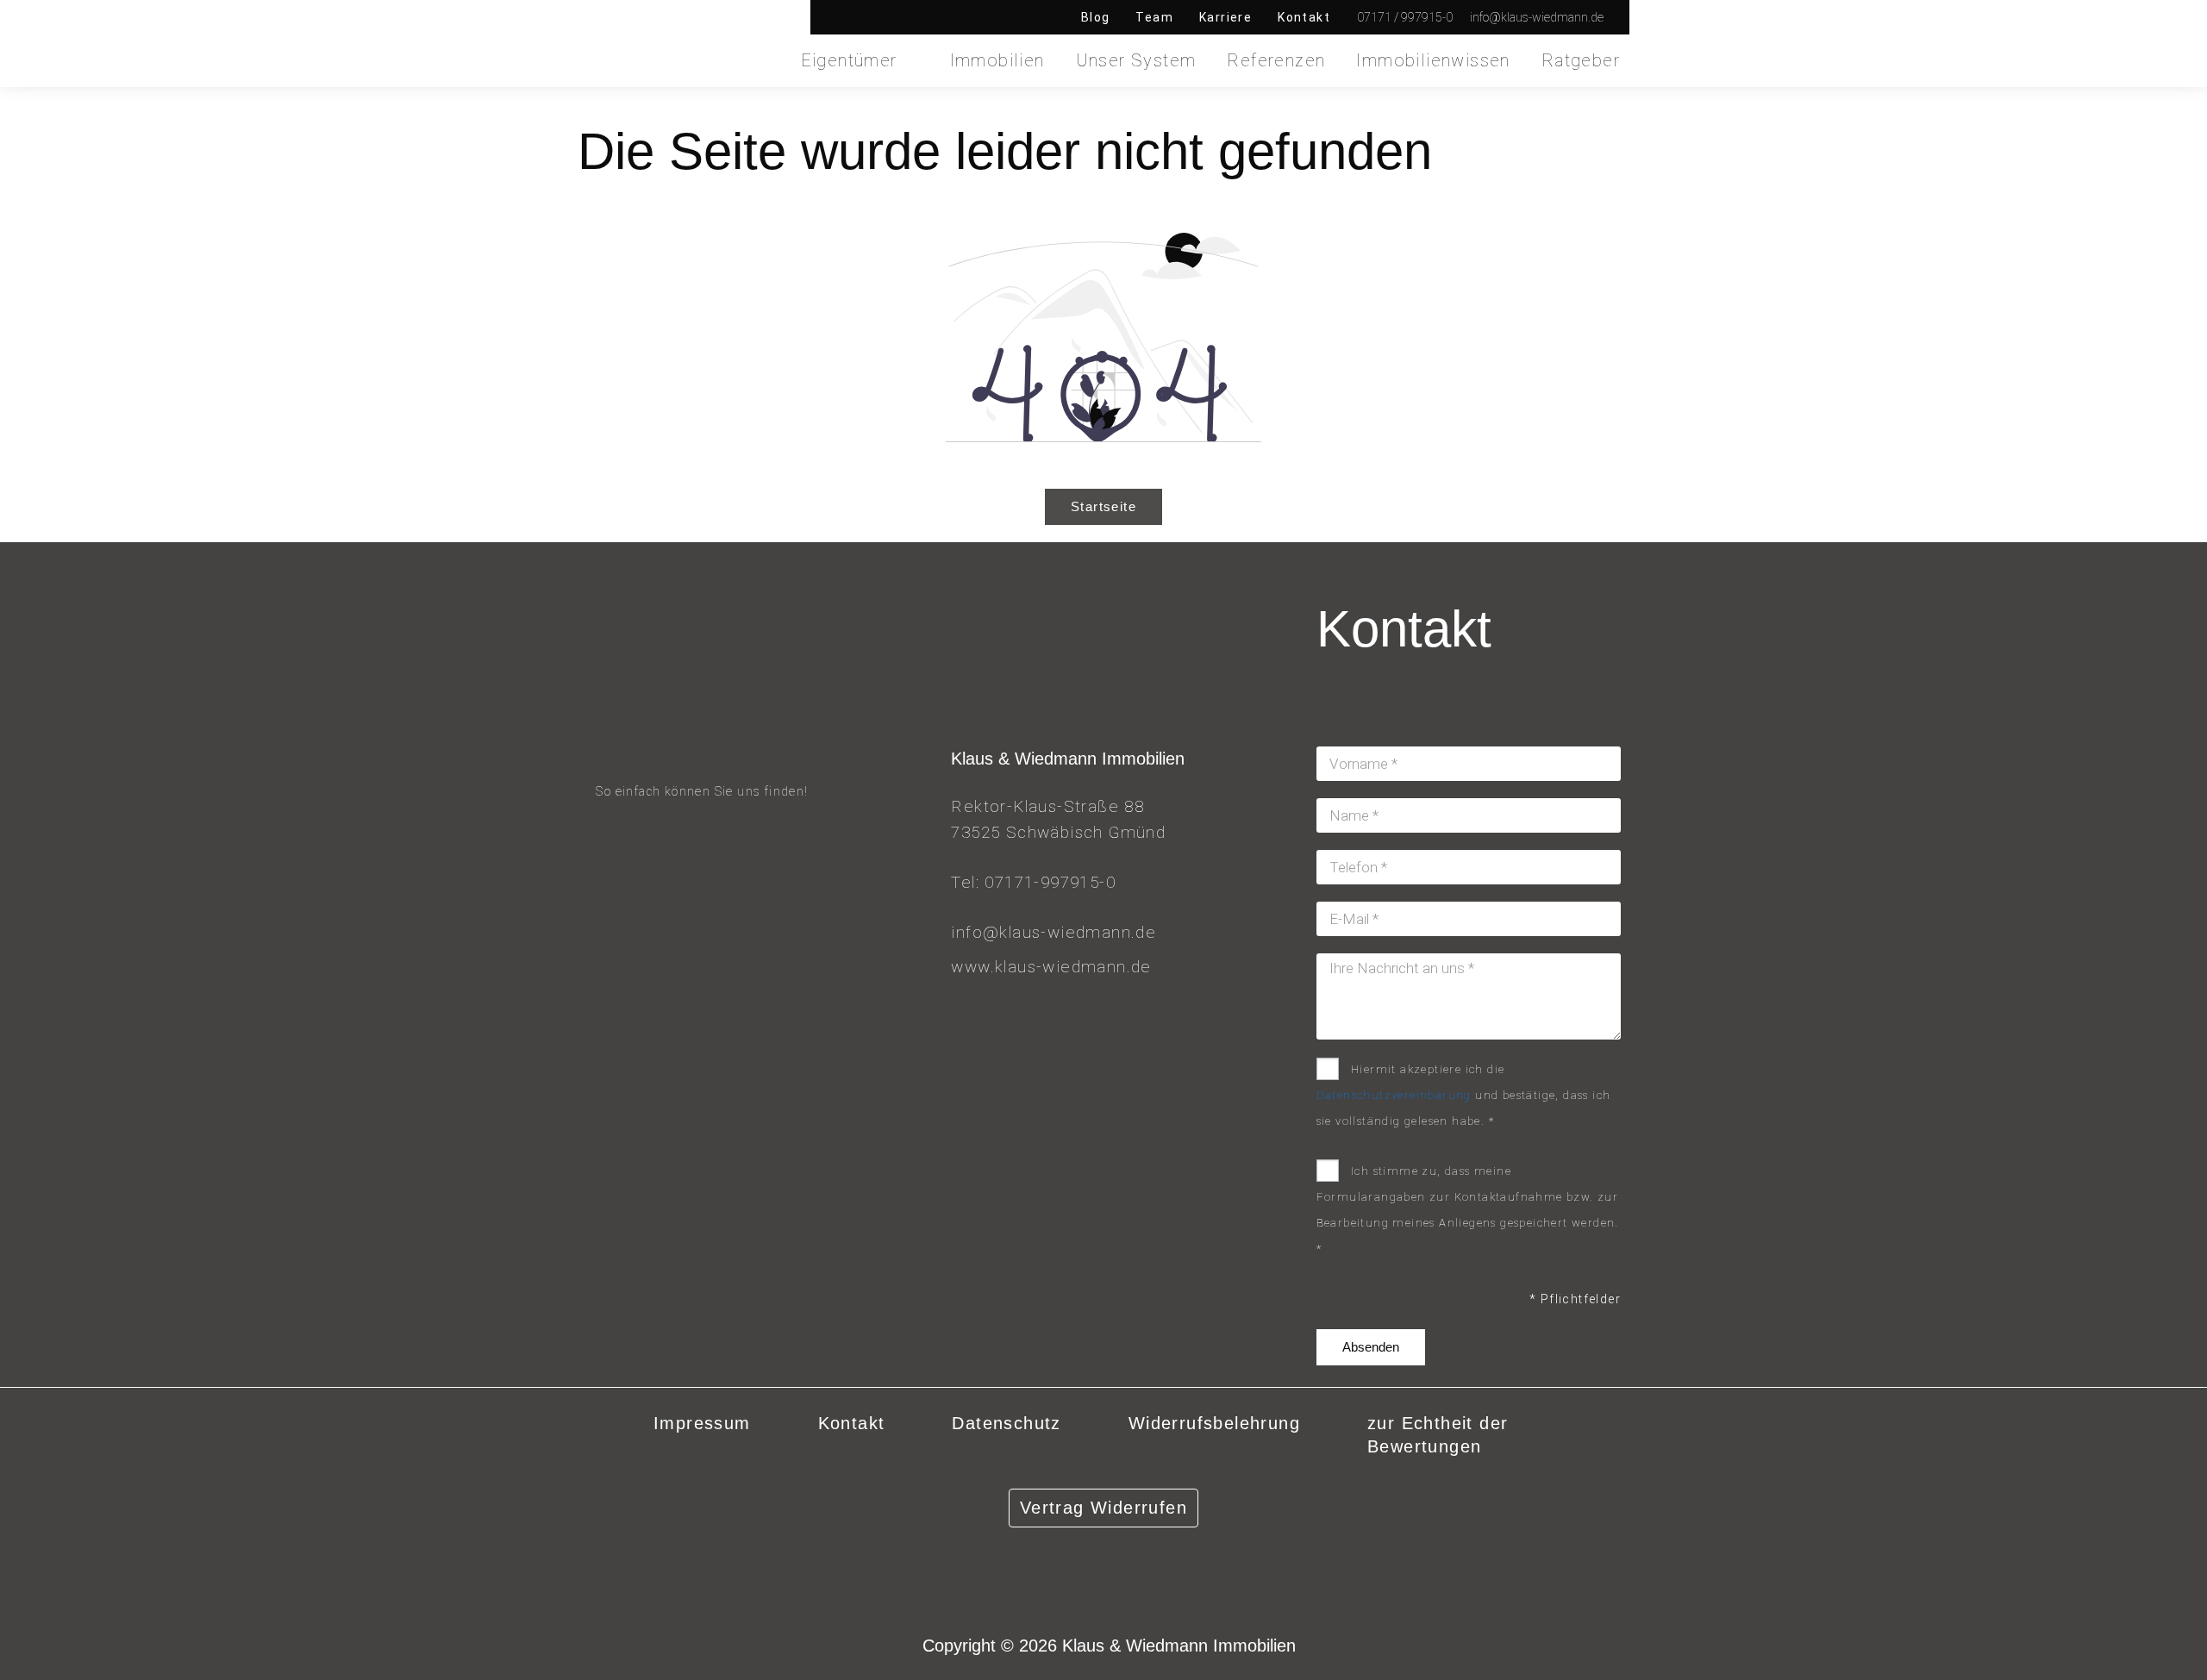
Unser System (1136, 60)
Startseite (1103, 506)
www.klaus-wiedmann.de (1051, 967)
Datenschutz (1006, 1423)
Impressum (702, 1423)
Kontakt (1304, 17)
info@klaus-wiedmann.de (1053, 932)
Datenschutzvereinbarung (1394, 1095)
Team (1154, 17)
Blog (1096, 17)
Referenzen (1276, 60)
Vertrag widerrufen (1103, 1508)
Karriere (1225, 17)
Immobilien (997, 60)
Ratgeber (1581, 60)
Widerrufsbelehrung (1214, 1423)
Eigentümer (849, 60)
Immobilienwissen (1433, 60)
